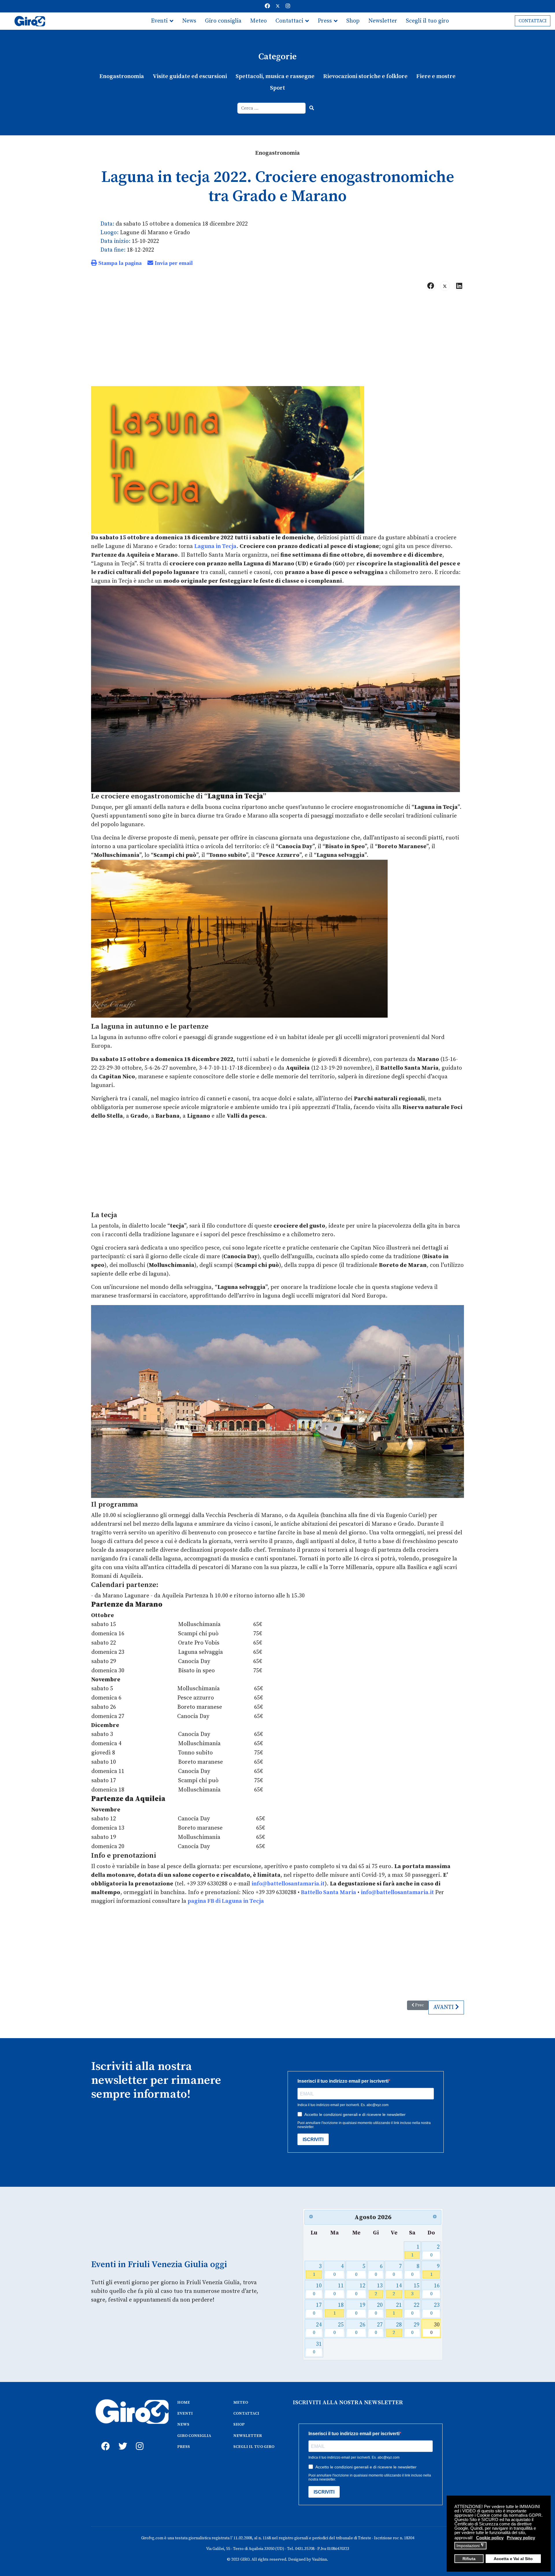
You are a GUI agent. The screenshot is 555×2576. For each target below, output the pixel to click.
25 (339, 2329)
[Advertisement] (277, 341)
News (189, 21)
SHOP (239, 2424)
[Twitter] (278, 6)
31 (317, 2348)
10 (317, 2290)
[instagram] (139, 2440)
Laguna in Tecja (215, 546)
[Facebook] (267, 6)
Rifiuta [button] (469, 2559)
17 (317, 2309)
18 (339, 2309)
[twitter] (121, 2440)
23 (435, 2309)
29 (415, 2329)
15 (415, 2290)
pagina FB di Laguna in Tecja (226, 1901)
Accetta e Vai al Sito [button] (513, 2559)
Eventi (159, 21)
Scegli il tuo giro (427, 21)
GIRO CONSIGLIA (194, 2436)
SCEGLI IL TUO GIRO (254, 2447)
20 (379, 2309)
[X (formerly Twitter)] (445, 286)
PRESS (184, 2447)
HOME (184, 2402)
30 (435, 2329)
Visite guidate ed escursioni (190, 76)
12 (360, 2290)
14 (397, 2290)
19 (360, 2309)
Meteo (258, 21)
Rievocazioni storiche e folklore (365, 76)
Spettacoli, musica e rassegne (275, 76)
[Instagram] (288, 6)
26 (360, 2329)
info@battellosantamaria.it (398, 1893)
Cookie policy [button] (490, 2538)
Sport (277, 88)
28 (397, 2329)
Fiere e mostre (436, 76)
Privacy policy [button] (521, 2538)
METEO (241, 2402)
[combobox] (272, 108)
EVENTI (185, 2413)
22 (415, 2309)
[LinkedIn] (459, 286)
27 (379, 2329)
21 (397, 2309)
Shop (353, 21)
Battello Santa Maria (329, 1893)
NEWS (183, 2424)
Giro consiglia (223, 21)
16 (435, 2290)
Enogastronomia (122, 76)
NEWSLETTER (248, 2436)
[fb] (104, 2440)
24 (317, 2329)
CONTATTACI (533, 21)
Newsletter (383, 21)
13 (379, 2290)
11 (339, 2290)
